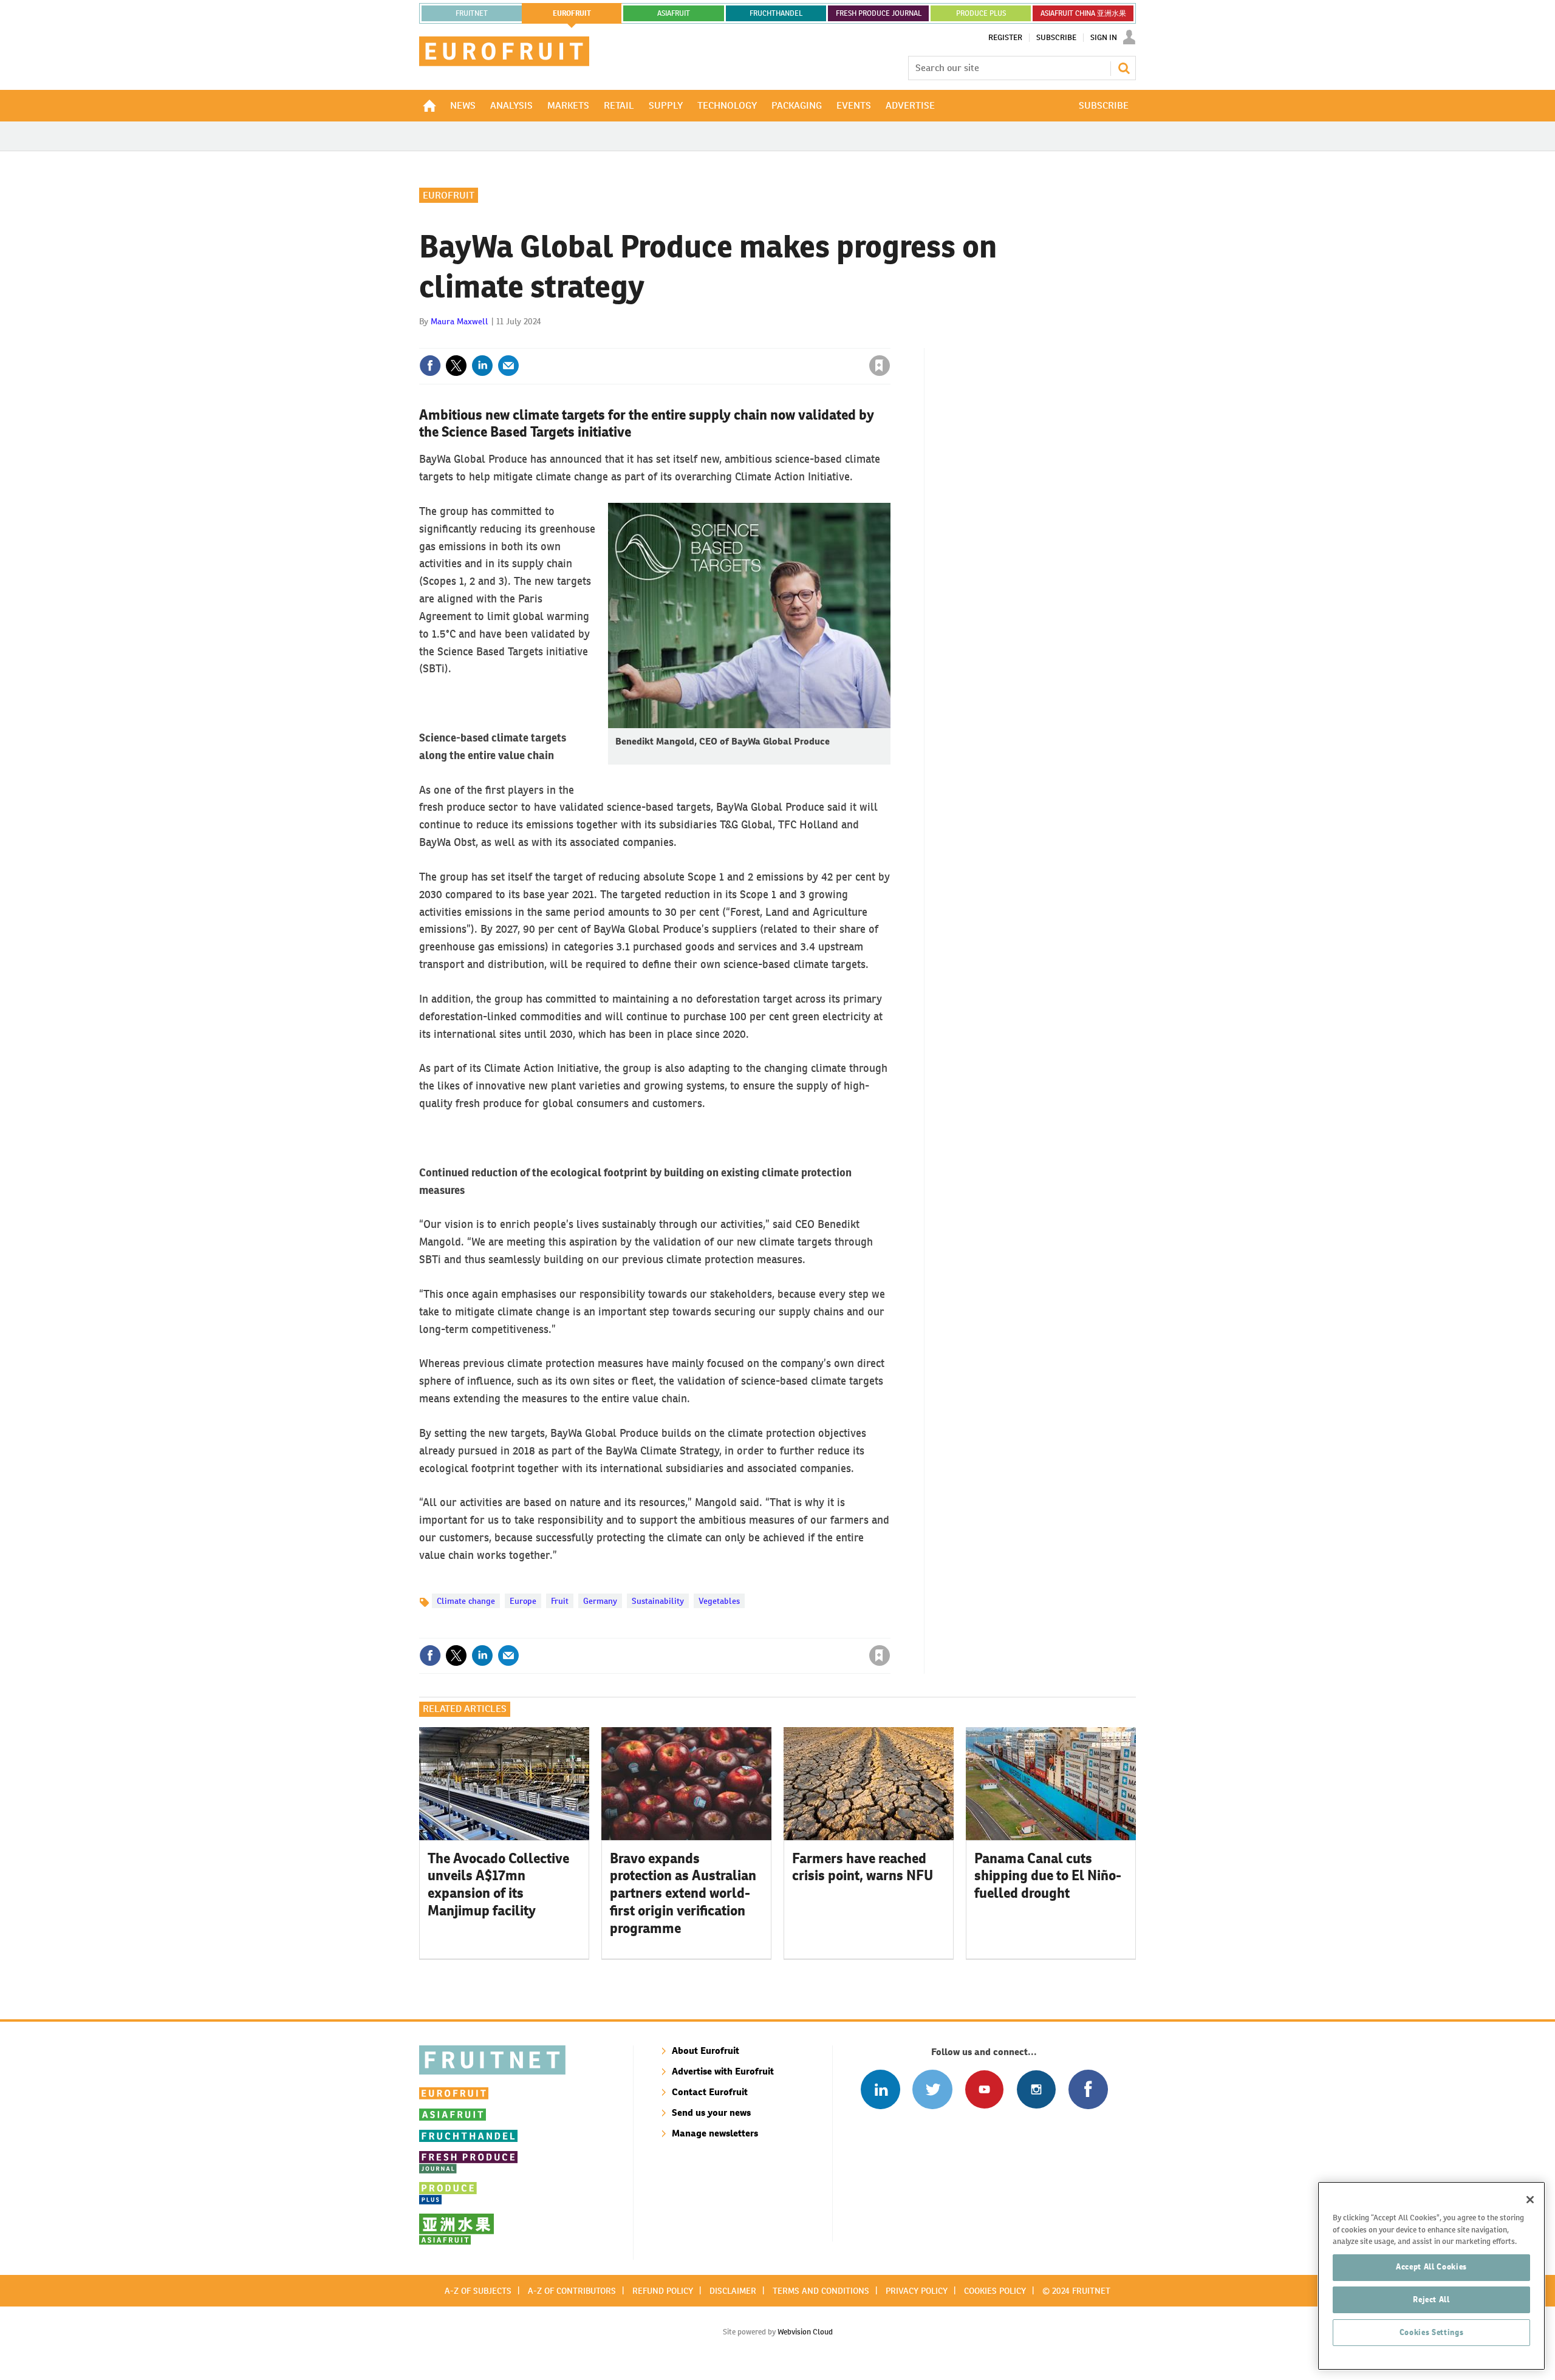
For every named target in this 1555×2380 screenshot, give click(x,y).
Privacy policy (917, 2291)
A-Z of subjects (478, 2291)
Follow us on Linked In (880, 2089)
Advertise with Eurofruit (723, 2071)
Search (1124, 68)
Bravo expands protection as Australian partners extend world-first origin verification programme (683, 1893)
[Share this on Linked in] (482, 366)
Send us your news (711, 2112)
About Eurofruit (706, 2051)
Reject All (1431, 2300)
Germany (600, 1601)
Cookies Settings (1432, 2332)
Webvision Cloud (805, 2332)
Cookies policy (995, 2291)
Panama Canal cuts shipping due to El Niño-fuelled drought (1048, 1876)
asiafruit (674, 13)
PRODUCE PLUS (981, 13)
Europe (523, 1601)
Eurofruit (449, 195)
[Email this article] (508, 366)
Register (1005, 38)
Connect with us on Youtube (984, 2089)
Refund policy (663, 2291)
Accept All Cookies (1431, 2267)
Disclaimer (733, 2291)
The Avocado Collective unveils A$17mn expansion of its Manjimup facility (498, 1884)
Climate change (466, 1601)
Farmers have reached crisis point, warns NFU (863, 1867)
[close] (890, 341)
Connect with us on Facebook (1088, 2089)
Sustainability (658, 1601)
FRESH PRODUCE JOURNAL (879, 13)
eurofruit (572, 13)
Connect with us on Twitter (932, 2089)
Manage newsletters (715, 2133)
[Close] (1530, 2200)
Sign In (1104, 38)
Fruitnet (472, 13)
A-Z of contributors (572, 2291)
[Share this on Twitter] (456, 366)
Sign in (735, 341)
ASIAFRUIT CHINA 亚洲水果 (1083, 13)
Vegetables (719, 1601)
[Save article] (880, 366)
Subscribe (1056, 38)
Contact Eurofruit (710, 2092)
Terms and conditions (821, 2291)
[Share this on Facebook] (430, 366)
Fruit (560, 1601)
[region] (1431, 2276)
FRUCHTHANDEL (776, 13)
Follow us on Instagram (1036, 2089)
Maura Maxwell (460, 321)
